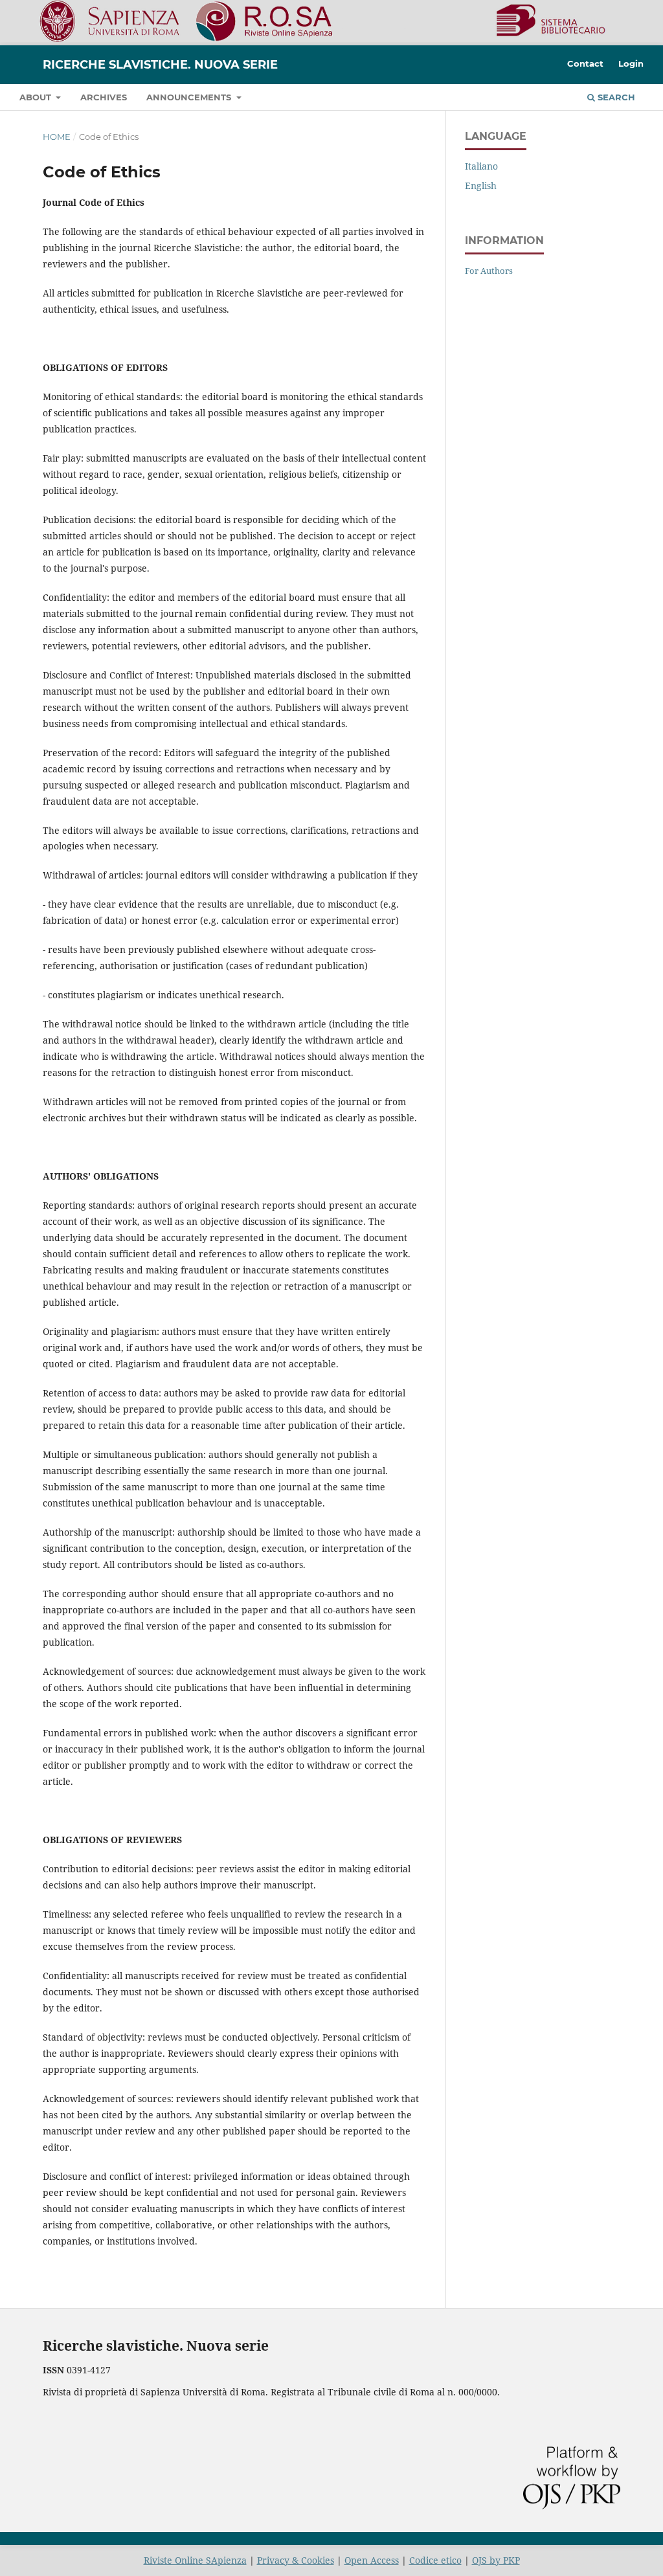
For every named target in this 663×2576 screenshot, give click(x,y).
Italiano (481, 166)
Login (631, 63)
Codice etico (435, 2560)
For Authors (489, 271)
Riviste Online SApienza (195, 2560)
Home (57, 137)
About (37, 97)
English (481, 185)
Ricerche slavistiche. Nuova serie (160, 65)
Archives (104, 97)
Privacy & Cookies (296, 2560)
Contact (585, 63)
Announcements (190, 97)
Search (615, 97)
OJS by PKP (496, 2560)
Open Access (372, 2560)
